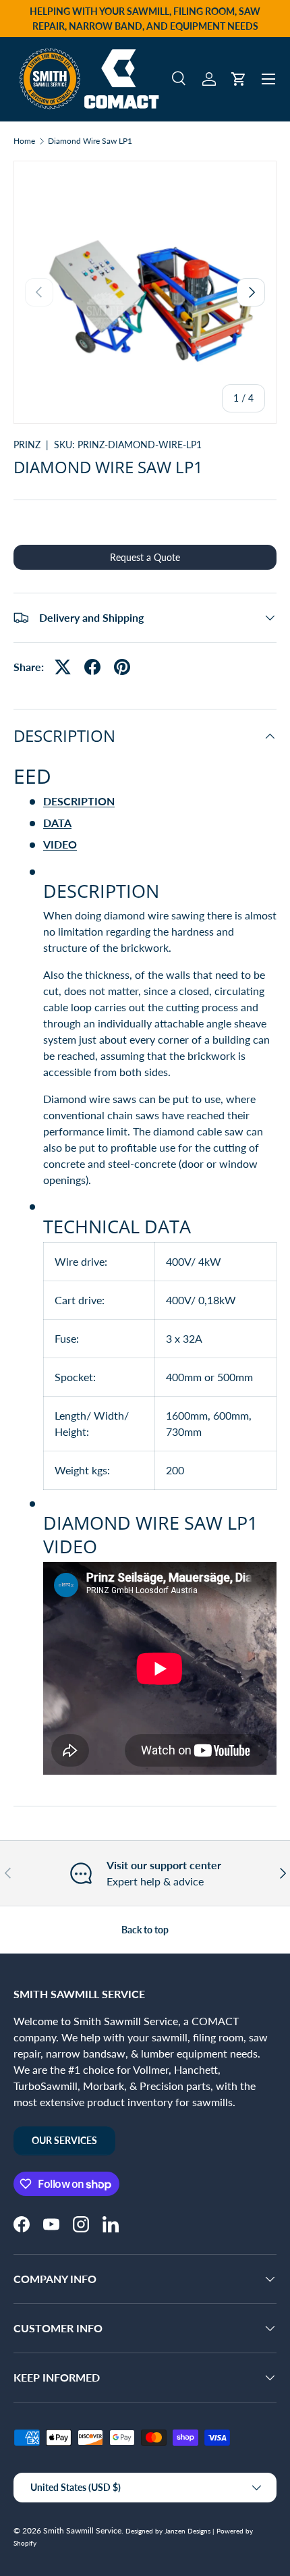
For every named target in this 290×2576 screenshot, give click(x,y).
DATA (57, 823)
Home (24, 141)
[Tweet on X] (63, 667)
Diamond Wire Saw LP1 (90, 141)
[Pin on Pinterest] (122, 667)
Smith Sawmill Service (82, 2530)
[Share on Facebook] (92, 667)
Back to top (145, 1930)
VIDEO (60, 844)
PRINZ (27, 445)
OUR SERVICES (64, 2140)
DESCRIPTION (79, 801)
